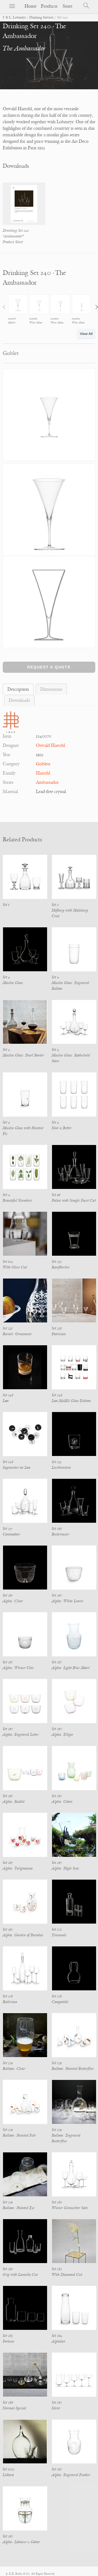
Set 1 (6, 905)
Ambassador (47, 782)
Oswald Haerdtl (50, 745)
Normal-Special (14, 2408)
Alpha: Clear (13, 1601)
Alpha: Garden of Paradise (23, 1935)
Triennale (59, 1935)
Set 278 (57, 1996)
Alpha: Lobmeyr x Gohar (21, 2542)
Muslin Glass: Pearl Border (23, 1055)
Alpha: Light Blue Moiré (71, 1668)
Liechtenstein (61, 1468)
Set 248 (8, 1395)
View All (86, 334)
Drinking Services (41, 18)
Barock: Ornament (17, 1334)
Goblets (43, 764)
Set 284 (57, 2336)
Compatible (60, 2002)
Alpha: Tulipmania (18, 1868)
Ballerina (10, 2002)
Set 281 (8, 2269)
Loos (6, 1401)
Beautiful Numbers (17, 1200)
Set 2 (55, 905)
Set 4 (6, 977)
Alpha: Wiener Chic (18, 1668)
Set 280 (57, 2202)
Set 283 (8, 2336)
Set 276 (8, 1996)
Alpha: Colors (62, 1802)
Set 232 (57, 1262)
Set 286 (8, 2402)
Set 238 (57, 1328)
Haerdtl (43, 773)
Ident (56, 2408)
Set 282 (57, 2269)
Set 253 (56, 1462)
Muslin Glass (13, 983)
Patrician (59, 1334)
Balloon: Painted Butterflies (73, 2069)
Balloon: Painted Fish (19, 2135)
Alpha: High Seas (65, 1868)
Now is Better (62, 1128)
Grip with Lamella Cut (20, 2275)
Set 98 (56, 1195)
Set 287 (57, 2402)
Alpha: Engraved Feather (71, 2475)
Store (68, 6)
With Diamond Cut (67, 2275)
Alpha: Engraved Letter (21, 1735)
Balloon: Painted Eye (19, 2208)
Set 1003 (8, 2469)
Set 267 (8, 1595)
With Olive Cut (15, 1267)
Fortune (9, 2341)
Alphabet (58, 2341)
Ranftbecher (61, 1267)
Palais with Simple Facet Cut (74, 1200)
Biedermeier (61, 1534)
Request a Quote (49, 667)
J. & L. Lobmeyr (14, 18)
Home (30, 6)
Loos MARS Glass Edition (71, 1401)
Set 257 (7, 1529)
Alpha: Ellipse (62, 1735)
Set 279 (8, 2063)
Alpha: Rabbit (14, 1802)
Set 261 (57, 1529)
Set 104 (8, 1262)
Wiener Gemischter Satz (70, 2208)
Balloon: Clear (14, 2069)
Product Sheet (13, 242)
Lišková (8, 2475)
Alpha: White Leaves (68, 1601)
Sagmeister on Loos (17, 1468)
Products (49, 6)
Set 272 (57, 1929)
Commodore (11, 1534)
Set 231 (8, 1328)
